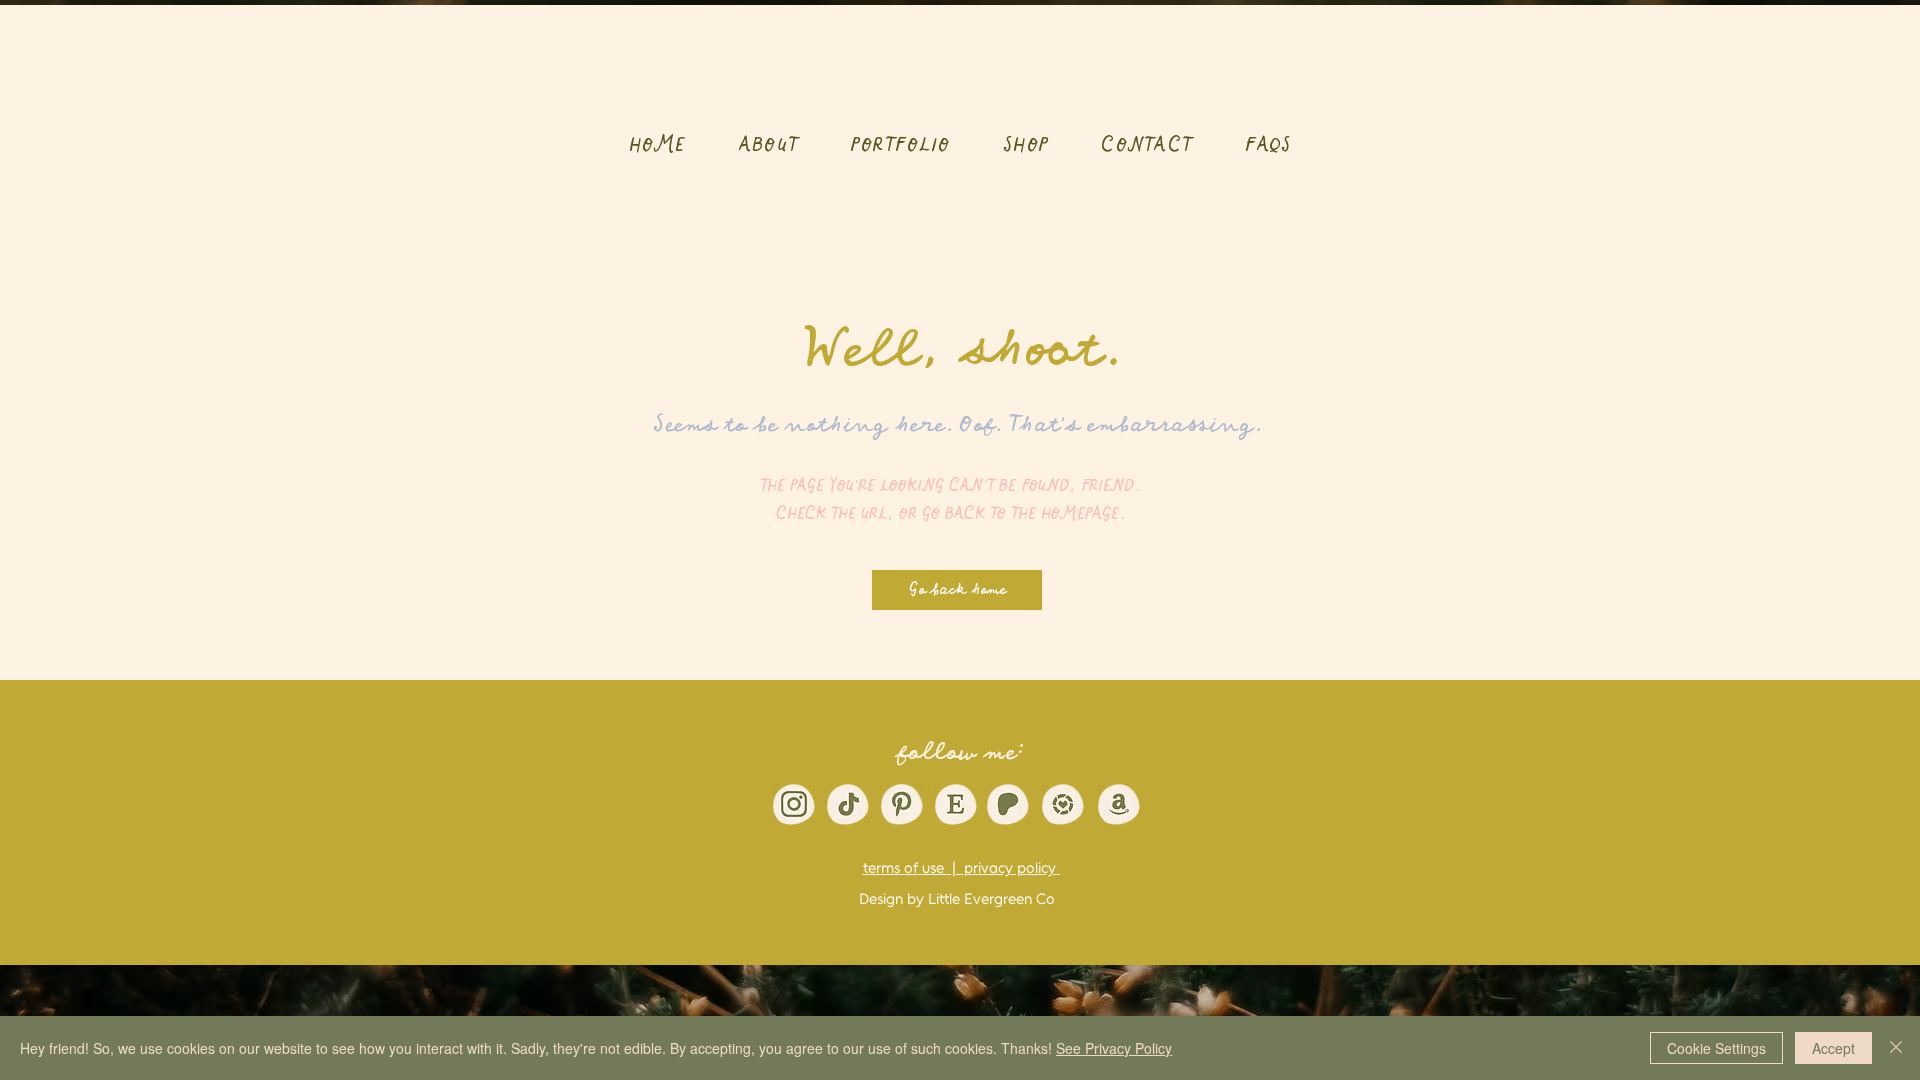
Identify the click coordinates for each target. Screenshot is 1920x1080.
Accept (1833, 1048)
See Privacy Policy (1114, 1048)
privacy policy (1010, 868)
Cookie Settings (1716, 1048)
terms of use (905, 868)
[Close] (1896, 1048)
